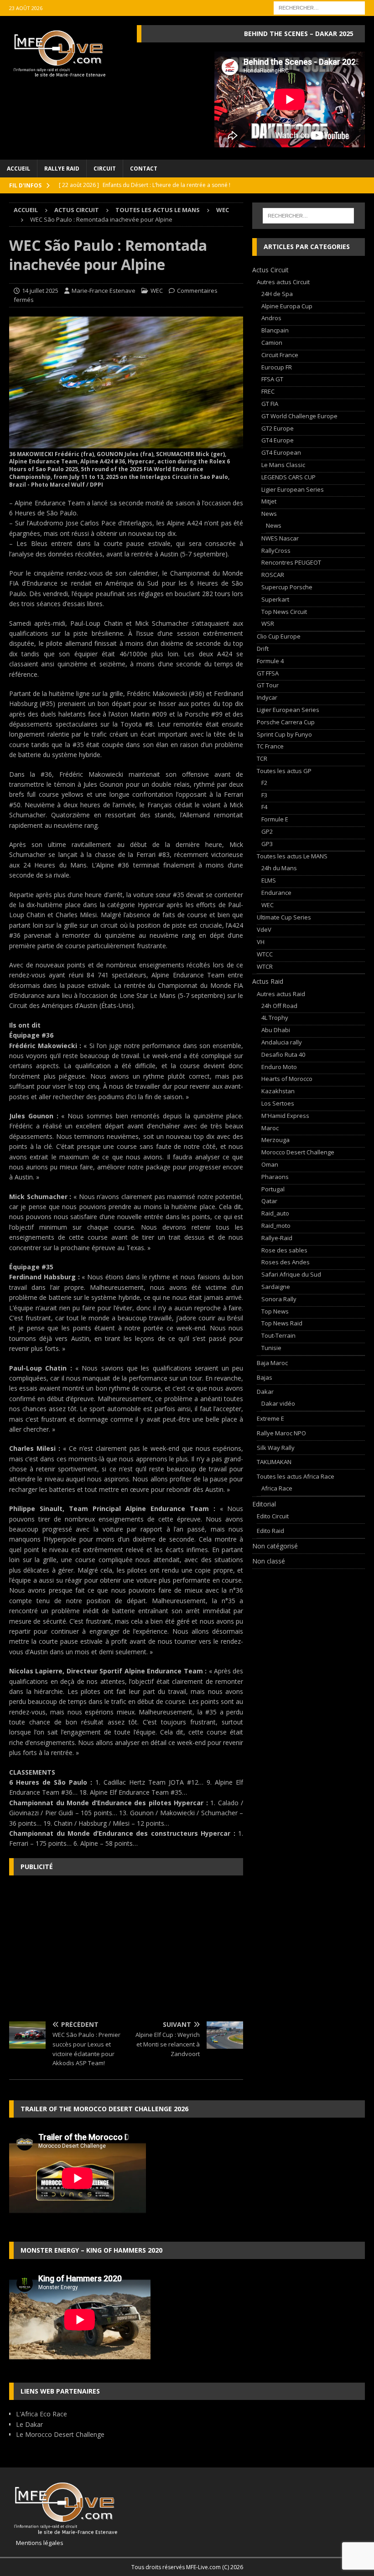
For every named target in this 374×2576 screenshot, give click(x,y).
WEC (157, 291)
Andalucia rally (282, 1042)
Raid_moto (276, 1226)
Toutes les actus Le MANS (158, 210)
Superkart (275, 599)
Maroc (270, 1128)
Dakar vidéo (278, 1403)
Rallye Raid (62, 169)
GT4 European (281, 452)
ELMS (269, 880)
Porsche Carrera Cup (286, 722)
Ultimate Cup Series (284, 917)
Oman (270, 1164)
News (269, 514)
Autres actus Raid (281, 994)
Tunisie (271, 1348)
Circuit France (280, 355)
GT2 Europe (278, 428)
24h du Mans (279, 868)
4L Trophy (275, 1018)
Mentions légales (36, 2543)
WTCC (265, 954)
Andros (271, 318)
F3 (264, 795)
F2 (264, 783)
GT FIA (270, 404)
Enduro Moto (279, 1067)
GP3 (267, 844)
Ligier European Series (293, 489)
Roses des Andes (286, 1262)
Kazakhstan (278, 1091)
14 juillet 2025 (40, 291)
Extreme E (270, 1418)
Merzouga (275, 1140)
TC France (270, 746)
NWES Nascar (280, 538)
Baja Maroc (272, 1363)
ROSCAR (273, 575)
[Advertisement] (126, 1948)
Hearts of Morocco (287, 1079)
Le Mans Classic (283, 465)
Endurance (276, 893)
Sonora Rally (279, 1299)
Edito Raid (270, 1531)
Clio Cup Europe (279, 636)
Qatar (269, 1201)
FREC (268, 391)
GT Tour (268, 685)
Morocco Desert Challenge (298, 1152)
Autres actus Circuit (283, 282)
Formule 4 (270, 661)
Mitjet (269, 501)
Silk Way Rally (276, 1448)
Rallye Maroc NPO (281, 1433)
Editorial (264, 1504)
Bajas (265, 1377)
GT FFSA (268, 673)
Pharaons (275, 1177)
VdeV (264, 930)
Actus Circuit (77, 210)
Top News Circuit (284, 612)
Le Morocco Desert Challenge (60, 2434)
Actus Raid (268, 981)
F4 (264, 807)
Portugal (273, 1189)
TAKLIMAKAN (274, 1462)
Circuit (105, 169)
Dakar (265, 1392)
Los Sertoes (278, 1103)
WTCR (265, 966)
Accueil (18, 169)
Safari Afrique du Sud (291, 1274)
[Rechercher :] (319, 7)
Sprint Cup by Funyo (284, 734)
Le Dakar (29, 2424)
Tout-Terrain (278, 1335)
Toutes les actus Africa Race (296, 1476)
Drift (263, 649)
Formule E (275, 819)
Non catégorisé (275, 1546)
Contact (144, 169)
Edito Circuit (273, 1516)
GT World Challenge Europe (299, 416)
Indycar (267, 697)
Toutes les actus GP (284, 771)
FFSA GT (272, 379)
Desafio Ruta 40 (283, 1054)
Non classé (269, 1561)
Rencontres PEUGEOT (291, 562)
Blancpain (275, 330)
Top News (275, 1311)
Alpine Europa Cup (287, 306)
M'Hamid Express (285, 1116)
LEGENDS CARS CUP (288, 477)
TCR (262, 758)
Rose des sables (284, 1250)
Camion (272, 343)
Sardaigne (276, 1287)
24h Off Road (279, 1006)
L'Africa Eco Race (42, 2414)
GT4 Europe (278, 440)
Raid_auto (275, 1213)
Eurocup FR (277, 367)
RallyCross (276, 551)
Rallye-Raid (277, 1238)
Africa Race (277, 1488)
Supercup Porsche (287, 587)
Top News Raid (282, 1323)
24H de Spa (277, 294)
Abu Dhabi (276, 1030)
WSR (268, 623)
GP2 (267, 831)
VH (261, 942)
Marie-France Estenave (104, 291)
